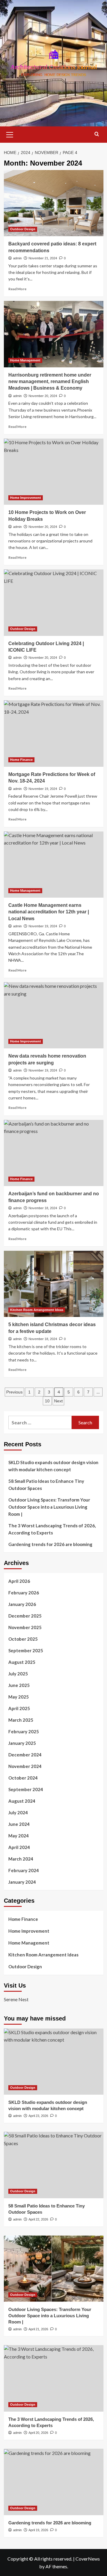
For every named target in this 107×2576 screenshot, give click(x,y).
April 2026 (19, 1581)
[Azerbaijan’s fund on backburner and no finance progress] (54, 1153)
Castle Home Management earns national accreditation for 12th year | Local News (49, 912)
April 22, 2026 (38, 2219)
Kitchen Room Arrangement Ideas (37, 1310)
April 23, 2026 (38, 2116)
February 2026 (24, 1593)
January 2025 (22, 1743)
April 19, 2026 (38, 2530)
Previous (14, 1392)
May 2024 (19, 1836)
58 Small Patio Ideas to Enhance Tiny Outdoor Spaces (46, 1485)
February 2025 (24, 1731)
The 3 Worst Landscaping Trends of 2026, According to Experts (52, 1529)
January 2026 (22, 1604)
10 (47, 1401)
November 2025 (25, 1627)
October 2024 (23, 1778)
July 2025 (18, 1674)
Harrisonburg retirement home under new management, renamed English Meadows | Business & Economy (50, 382)
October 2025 (23, 1639)
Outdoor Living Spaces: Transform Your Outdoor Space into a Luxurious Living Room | (49, 1507)
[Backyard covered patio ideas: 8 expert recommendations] (54, 203)
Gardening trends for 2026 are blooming (50, 1544)
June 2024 (19, 1824)
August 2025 (22, 1662)
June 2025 (19, 1685)
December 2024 (25, 1755)
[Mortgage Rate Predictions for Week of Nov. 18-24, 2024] (54, 733)
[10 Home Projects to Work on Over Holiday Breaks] (54, 472)
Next (58, 1401)
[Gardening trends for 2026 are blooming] (54, 2482)
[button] (10, 134)
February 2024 (24, 1870)
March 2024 (21, 1859)
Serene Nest (16, 1999)
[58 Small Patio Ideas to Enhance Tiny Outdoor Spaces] (54, 2165)
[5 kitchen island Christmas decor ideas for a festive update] (54, 1284)
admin (17, 258)
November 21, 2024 (43, 258)
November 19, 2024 (43, 789)
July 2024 (18, 1812)
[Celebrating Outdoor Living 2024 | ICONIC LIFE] (54, 603)
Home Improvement (26, 498)
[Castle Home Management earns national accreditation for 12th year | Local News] (54, 865)
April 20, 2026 (38, 2433)
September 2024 (26, 1789)
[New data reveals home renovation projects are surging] (54, 1015)
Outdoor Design (23, 229)
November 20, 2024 (43, 396)
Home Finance (21, 760)
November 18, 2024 (43, 1208)
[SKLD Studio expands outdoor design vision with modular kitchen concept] (54, 2062)
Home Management (25, 360)
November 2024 (25, 1766)
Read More (17, 289)
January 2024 (22, 1882)
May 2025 (19, 1697)
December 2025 (25, 1616)
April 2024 (19, 1847)
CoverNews (88, 2559)
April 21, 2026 (38, 2329)
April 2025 (19, 1708)
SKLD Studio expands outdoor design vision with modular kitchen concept (53, 1466)
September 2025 (26, 1650)
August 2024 (22, 1801)
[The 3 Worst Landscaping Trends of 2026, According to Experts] (54, 2378)
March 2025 (21, 1720)
